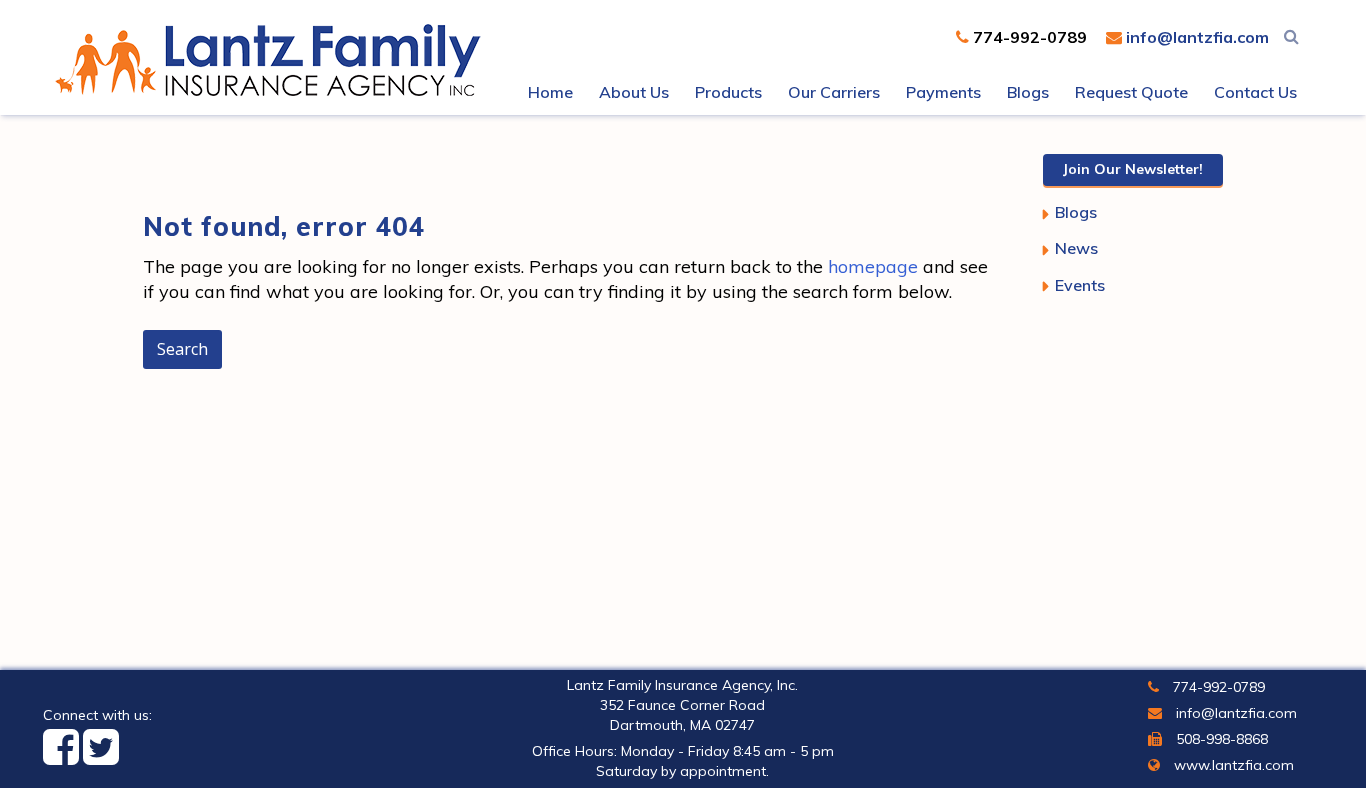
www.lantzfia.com (1232, 765)
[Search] (1291, 36)
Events (1080, 285)
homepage (873, 266)
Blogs (1076, 212)
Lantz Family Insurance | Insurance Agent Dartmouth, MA (273, 60)
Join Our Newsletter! (1133, 169)
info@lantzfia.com (1195, 37)
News (1076, 248)
